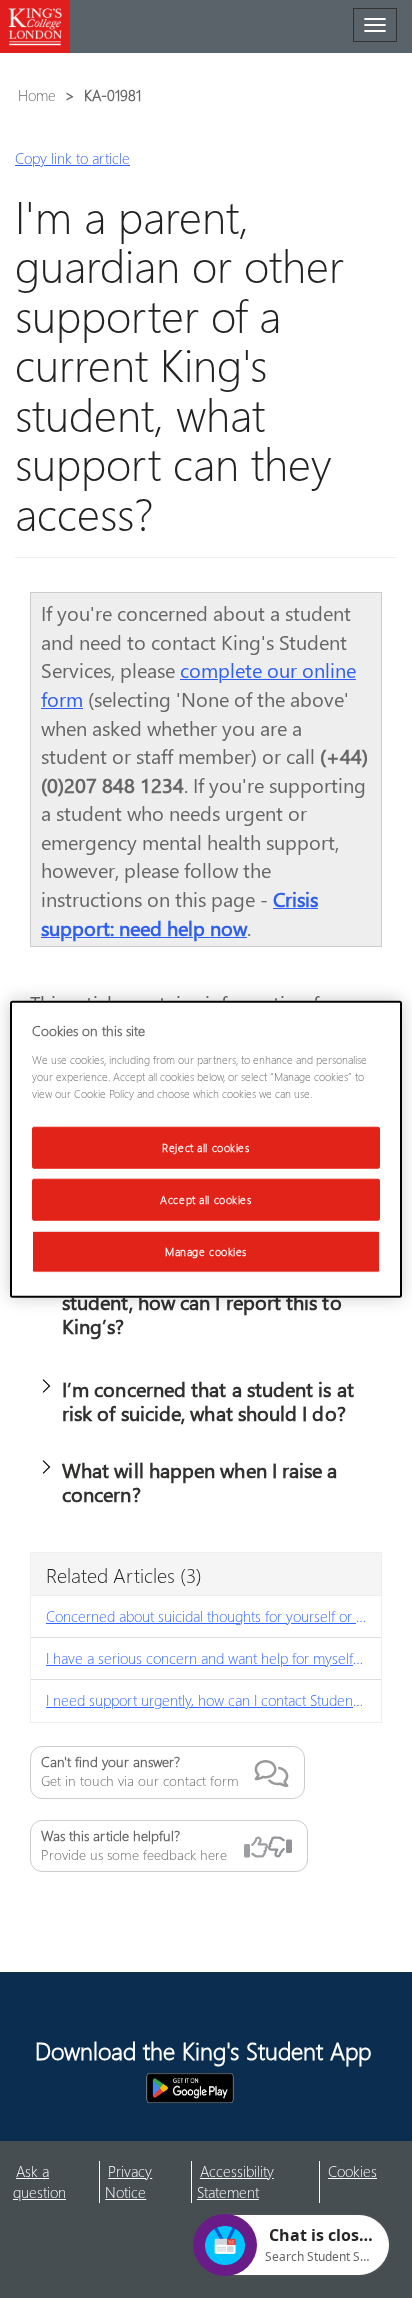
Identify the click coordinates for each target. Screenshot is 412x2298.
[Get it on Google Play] (190, 2088)
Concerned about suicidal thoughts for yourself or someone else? (213, 1616)
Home (37, 95)
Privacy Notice (128, 2181)
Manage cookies (206, 1250)
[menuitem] (56, 2182)
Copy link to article (72, 158)
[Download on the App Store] (83, 2088)
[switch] (46, 1385)
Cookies (352, 2171)
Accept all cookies (205, 1198)
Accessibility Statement (235, 2181)
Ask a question (39, 2181)
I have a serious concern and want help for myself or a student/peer (213, 1658)
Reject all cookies (205, 1147)
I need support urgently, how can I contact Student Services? (213, 1700)
